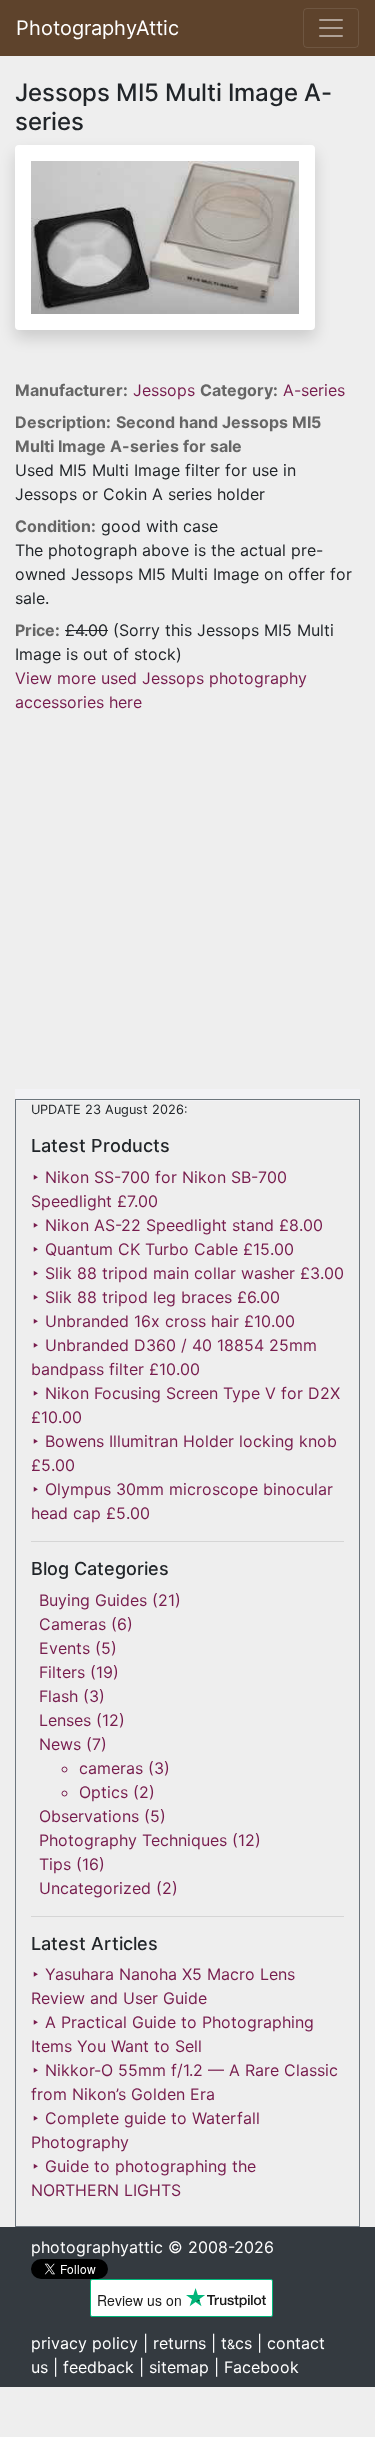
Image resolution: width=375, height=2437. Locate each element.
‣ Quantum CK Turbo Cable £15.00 (162, 1249)
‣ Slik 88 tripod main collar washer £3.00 (187, 1273)
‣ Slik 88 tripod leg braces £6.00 (155, 1297)
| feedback (93, 2367)
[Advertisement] (187, 901)
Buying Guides (93, 1600)
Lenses (65, 1720)
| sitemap (174, 2367)
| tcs (231, 2343)
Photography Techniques (133, 1840)
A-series (314, 390)
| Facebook (256, 2367)
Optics (103, 1792)
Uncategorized (95, 1888)
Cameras (72, 1624)
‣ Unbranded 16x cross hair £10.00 (163, 1321)
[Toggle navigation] (331, 28)
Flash (58, 1696)
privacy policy (84, 2343)
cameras (111, 1768)
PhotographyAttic (97, 28)
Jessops (166, 390)
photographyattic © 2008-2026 (152, 2247)
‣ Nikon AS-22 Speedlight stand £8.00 (177, 1225)
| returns (174, 2343)
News (60, 1744)
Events (64, 1648)
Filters (62, 1672)
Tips (55, 1864)
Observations (89, 1816)
